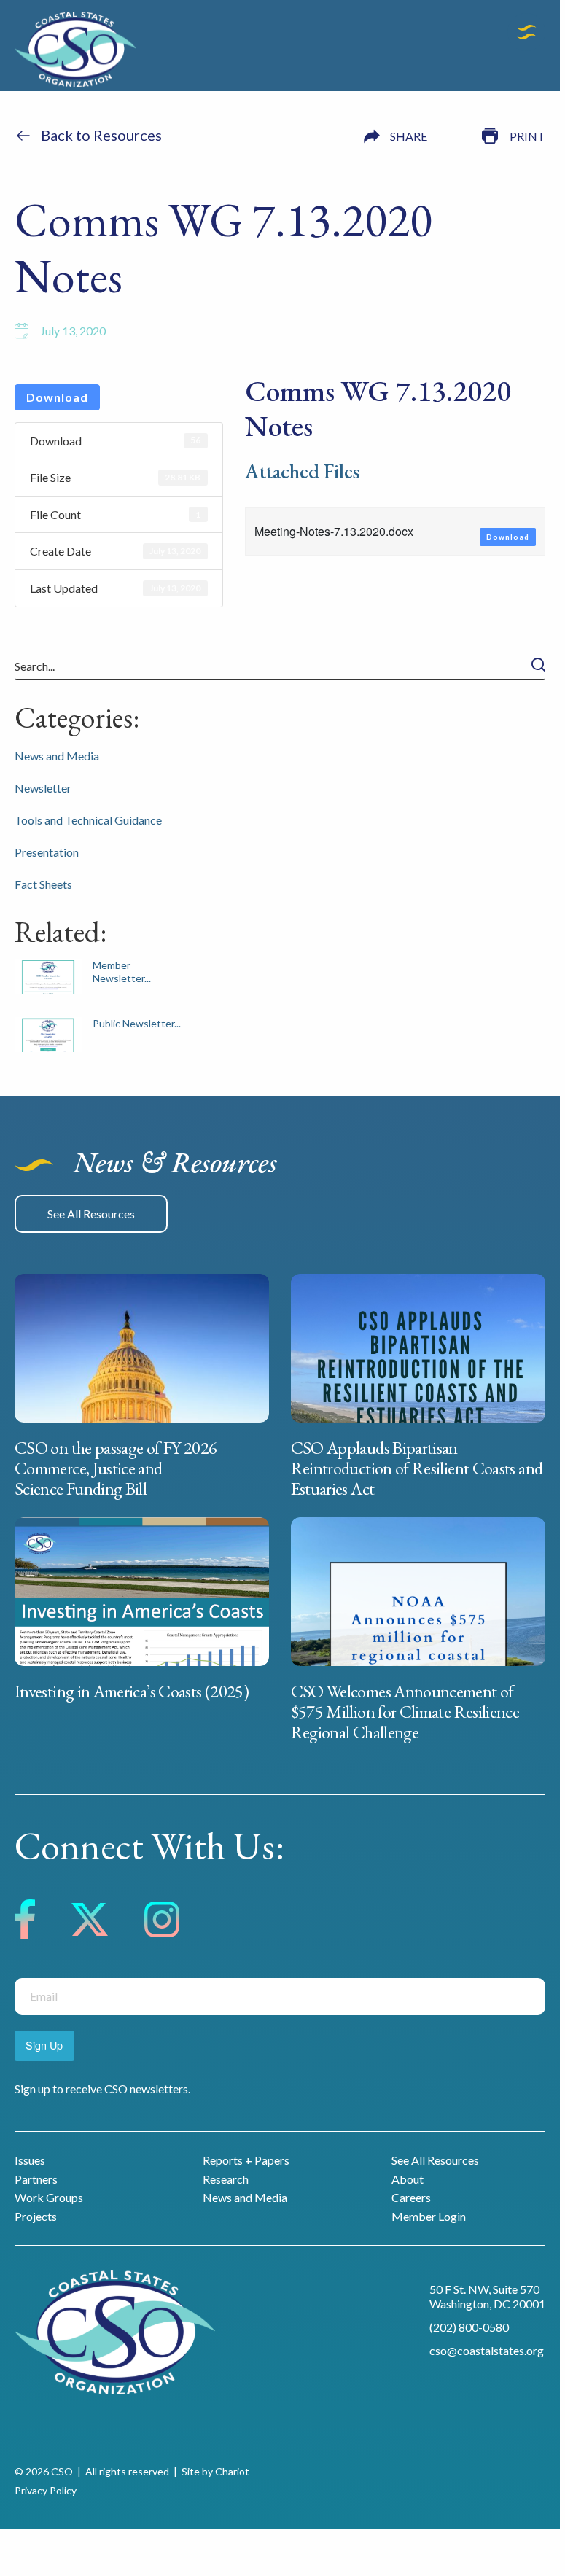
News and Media (57, 756)
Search (538, 665)
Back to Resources (101, 135)
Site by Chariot (215, 2471)
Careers (411, 2197)
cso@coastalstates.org (487, 2350)
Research (226, 2179)
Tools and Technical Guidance (88, 820)
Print (527, 136)
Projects (36, 2216)
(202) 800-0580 (469, 2327)
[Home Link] (75, 51)
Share (409, 136)
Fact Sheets (43, 884)
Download (57, 397)
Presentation (47, 852)
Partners (36, 2179)
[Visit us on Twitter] (90, 1922)
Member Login (429, 2216)
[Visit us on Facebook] (25, 1922)
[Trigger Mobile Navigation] (526, 32)
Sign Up (44, 2045)
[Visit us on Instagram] (162, 1922)
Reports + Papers (246, 2160)
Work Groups (49, 2197)
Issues (30, 2160)
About (408, 2179)
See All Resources (91, 1214)
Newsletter (43, 788)
